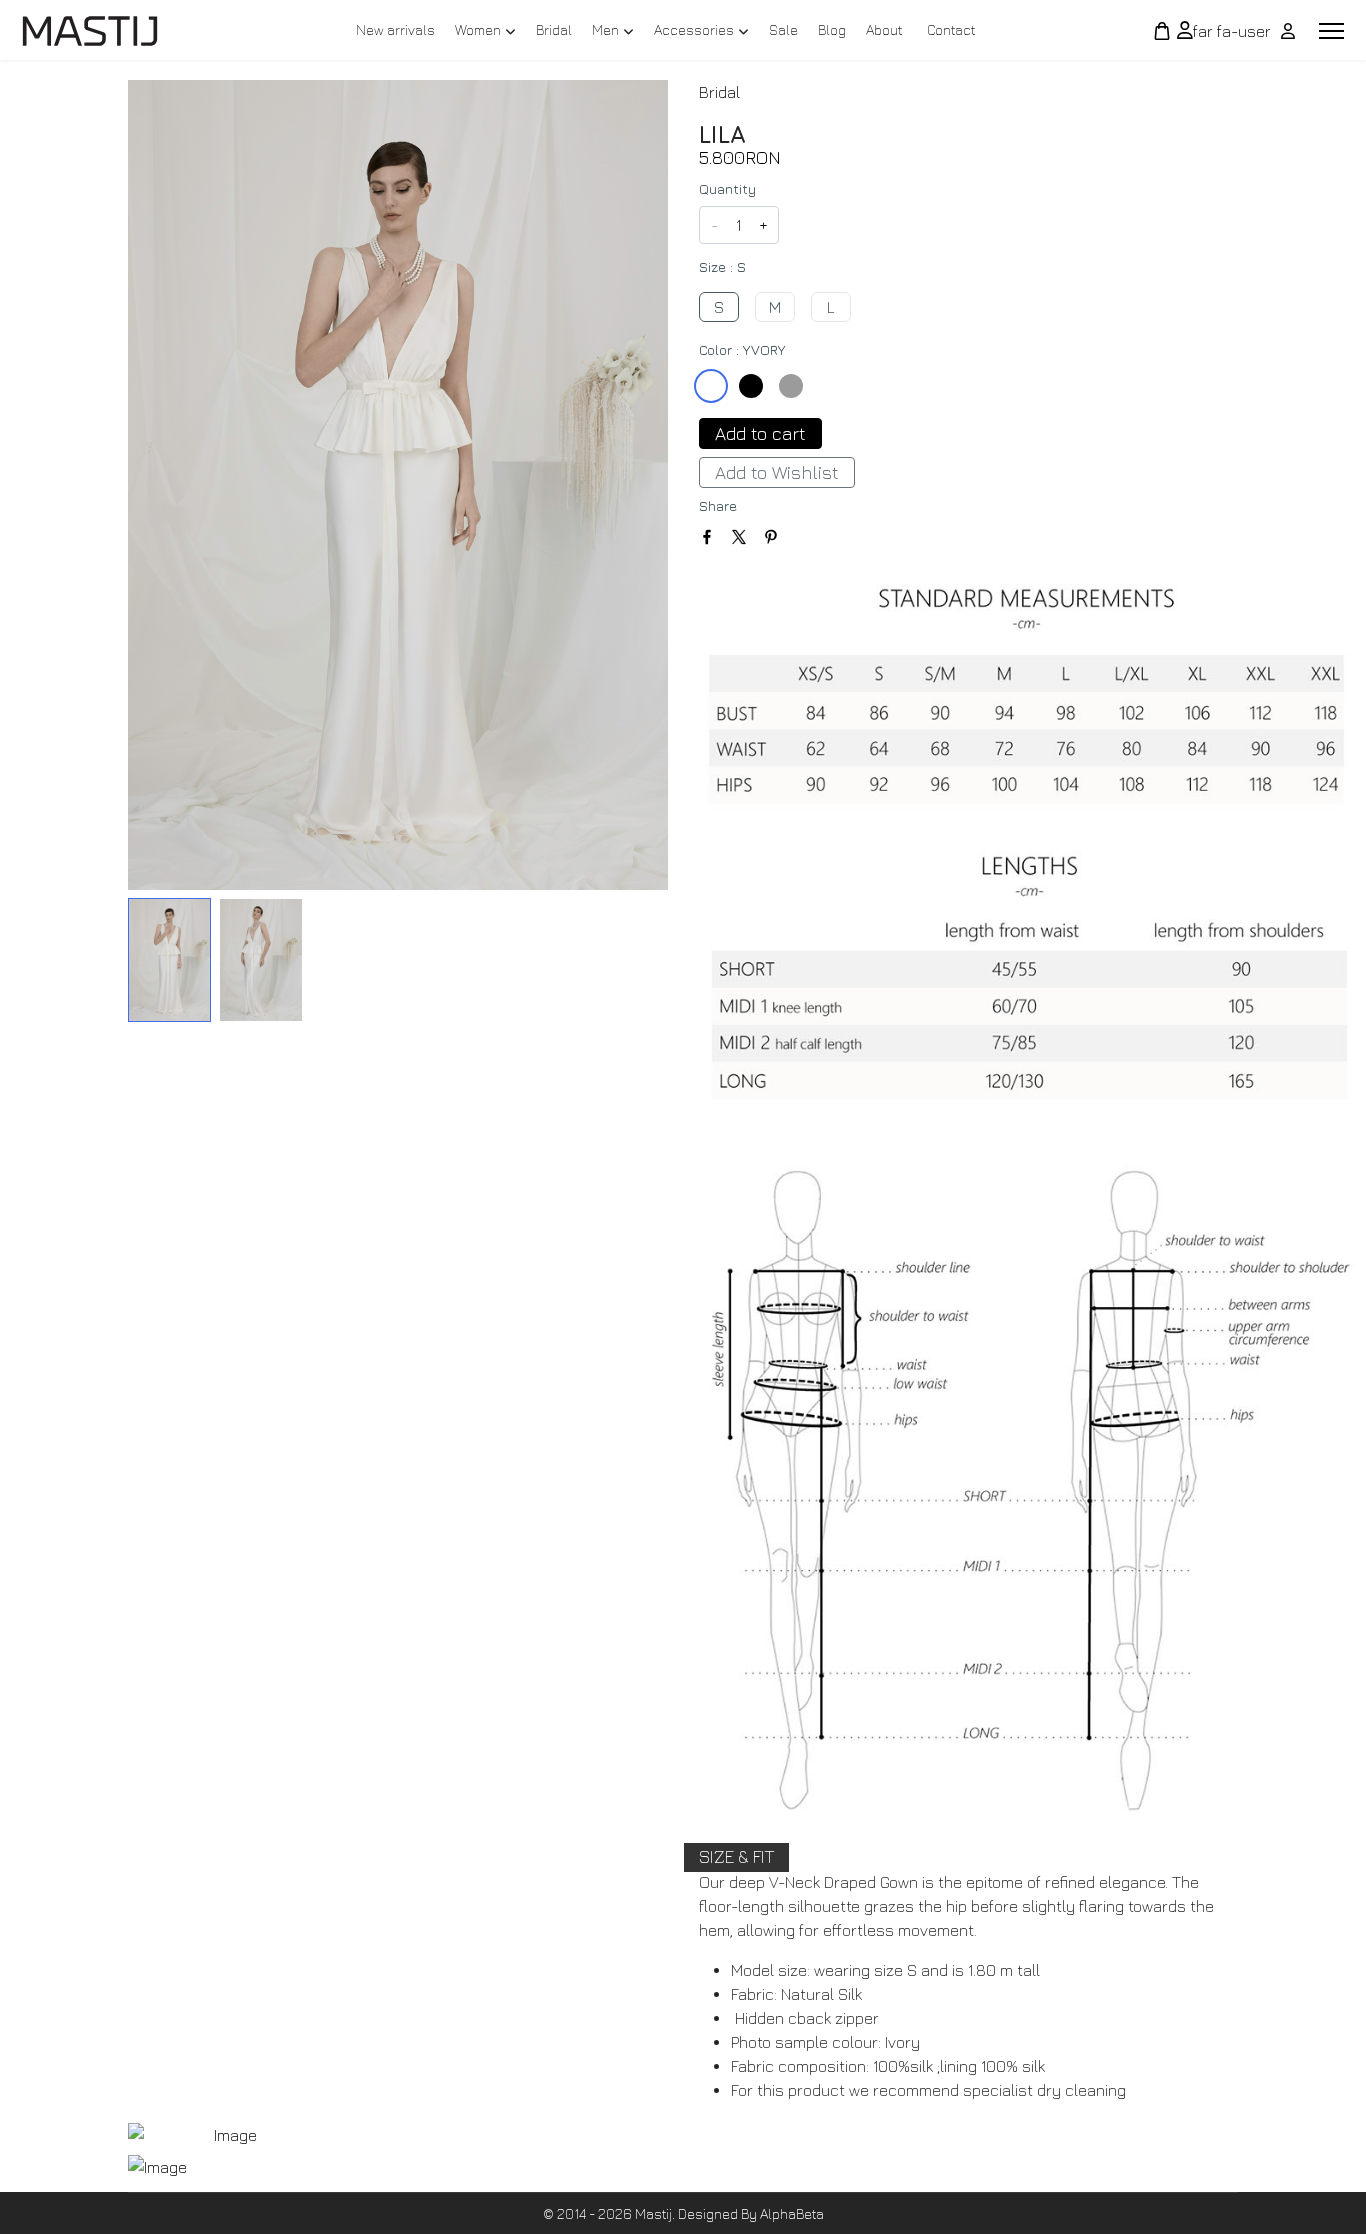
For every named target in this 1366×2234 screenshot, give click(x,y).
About (884, 29)
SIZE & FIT (736, 1856)
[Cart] (1162, 30)
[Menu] (1331, 31)
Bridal (554, 29)
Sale (783, 29)
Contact (951, 29)
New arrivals (395, 29)
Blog (832, 29)
